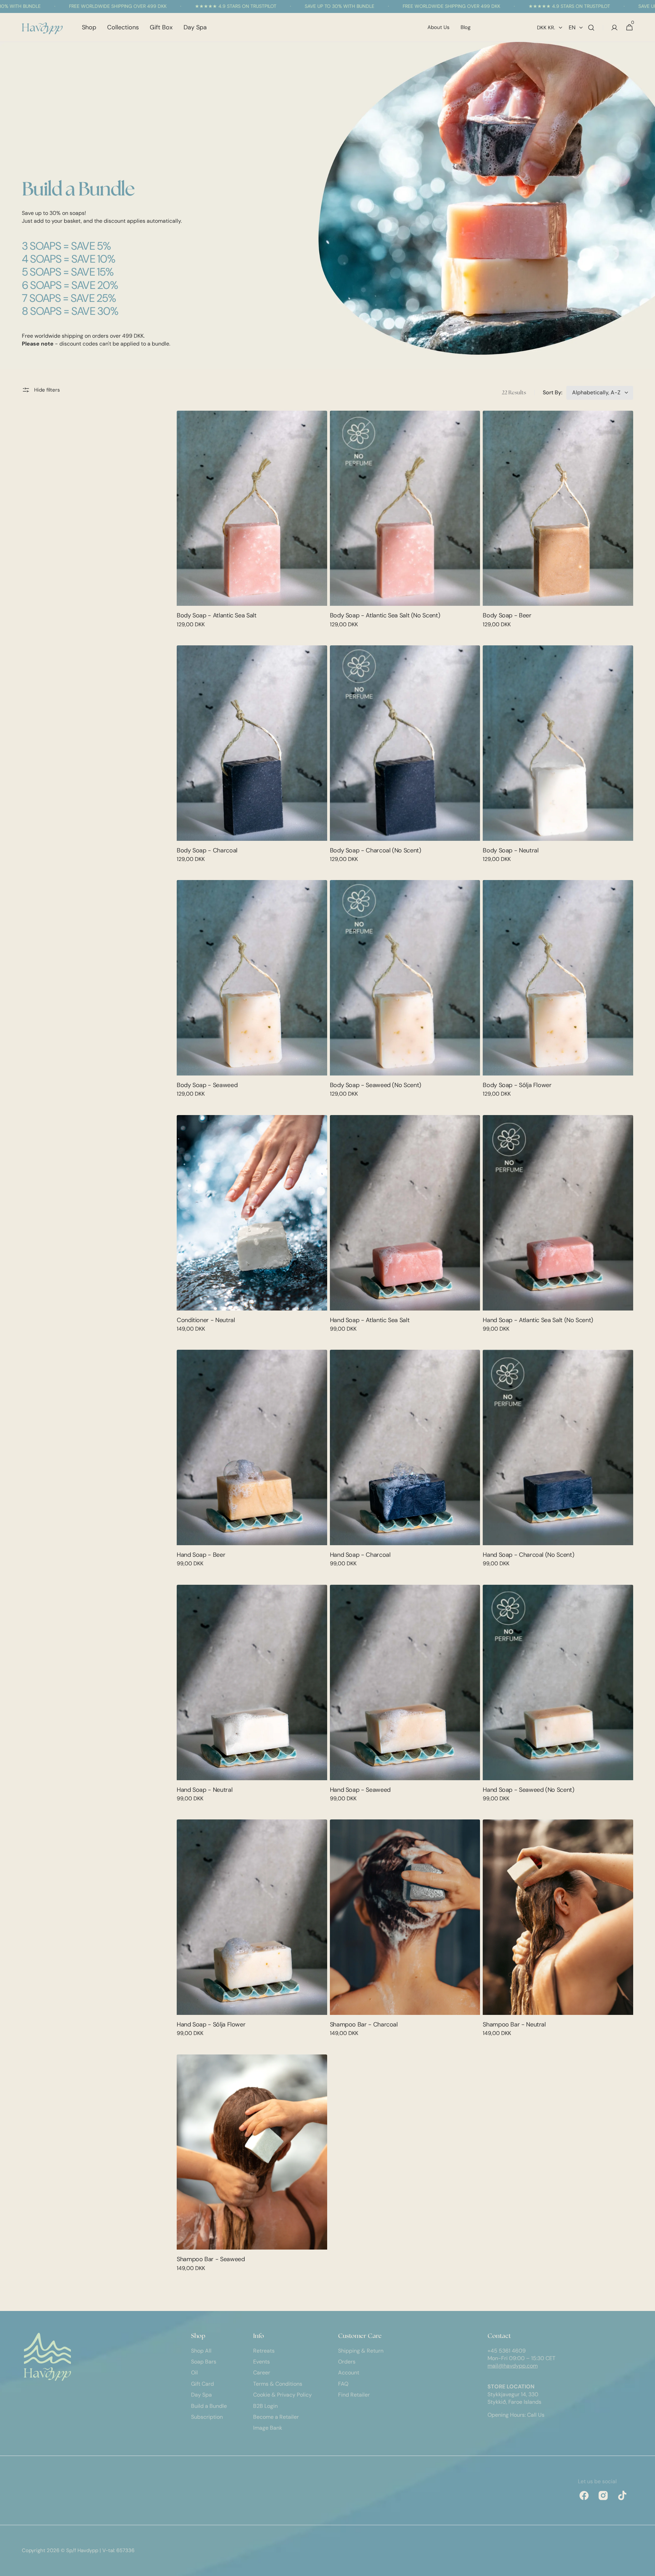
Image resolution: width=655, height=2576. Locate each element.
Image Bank (268, 2428)
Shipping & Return (361, 2351)
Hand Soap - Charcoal (360, 1555)
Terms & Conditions (278, 2384)
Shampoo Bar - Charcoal (364, 2024)
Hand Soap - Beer (201, 1555)
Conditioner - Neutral (206, 1320)
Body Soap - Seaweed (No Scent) (376, 1085)
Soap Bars (204, 2362)
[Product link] (252, 524)
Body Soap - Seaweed (207, 1085)
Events (261, 2362)
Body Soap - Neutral (511, 850)
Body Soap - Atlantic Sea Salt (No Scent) (385, 615)
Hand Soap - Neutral (205, 1790)
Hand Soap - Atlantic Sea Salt (370, 1320)
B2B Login (265, 2406)
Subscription (207, 2417)
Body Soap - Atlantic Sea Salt (217, 615)
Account (349, 2373)
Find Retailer (354, 2395)
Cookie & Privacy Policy (282, 2395)
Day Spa (201, 2395)
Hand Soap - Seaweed (360, 1790)
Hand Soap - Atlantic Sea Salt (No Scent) (538, 1320)
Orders (347, 2362)
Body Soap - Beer (507, 615)
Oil (194, 2373)
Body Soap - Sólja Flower (517, 1085)
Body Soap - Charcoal (207, 850)
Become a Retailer (276, 2417)
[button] (591, 27)
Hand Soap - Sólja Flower (211, 2024)
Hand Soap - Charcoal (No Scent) (528, 1555)
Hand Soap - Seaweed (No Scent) (528, 1790)
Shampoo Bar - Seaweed (211, 2259)
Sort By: (552, 392)
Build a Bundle (209, 2406)
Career (262, 2373)
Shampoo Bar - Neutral (514, 2024)
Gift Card (202, 2384)
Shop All (201, 2351)
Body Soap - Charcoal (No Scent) (376, 850)
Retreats (264, 2351)
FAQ (343, 2384)
